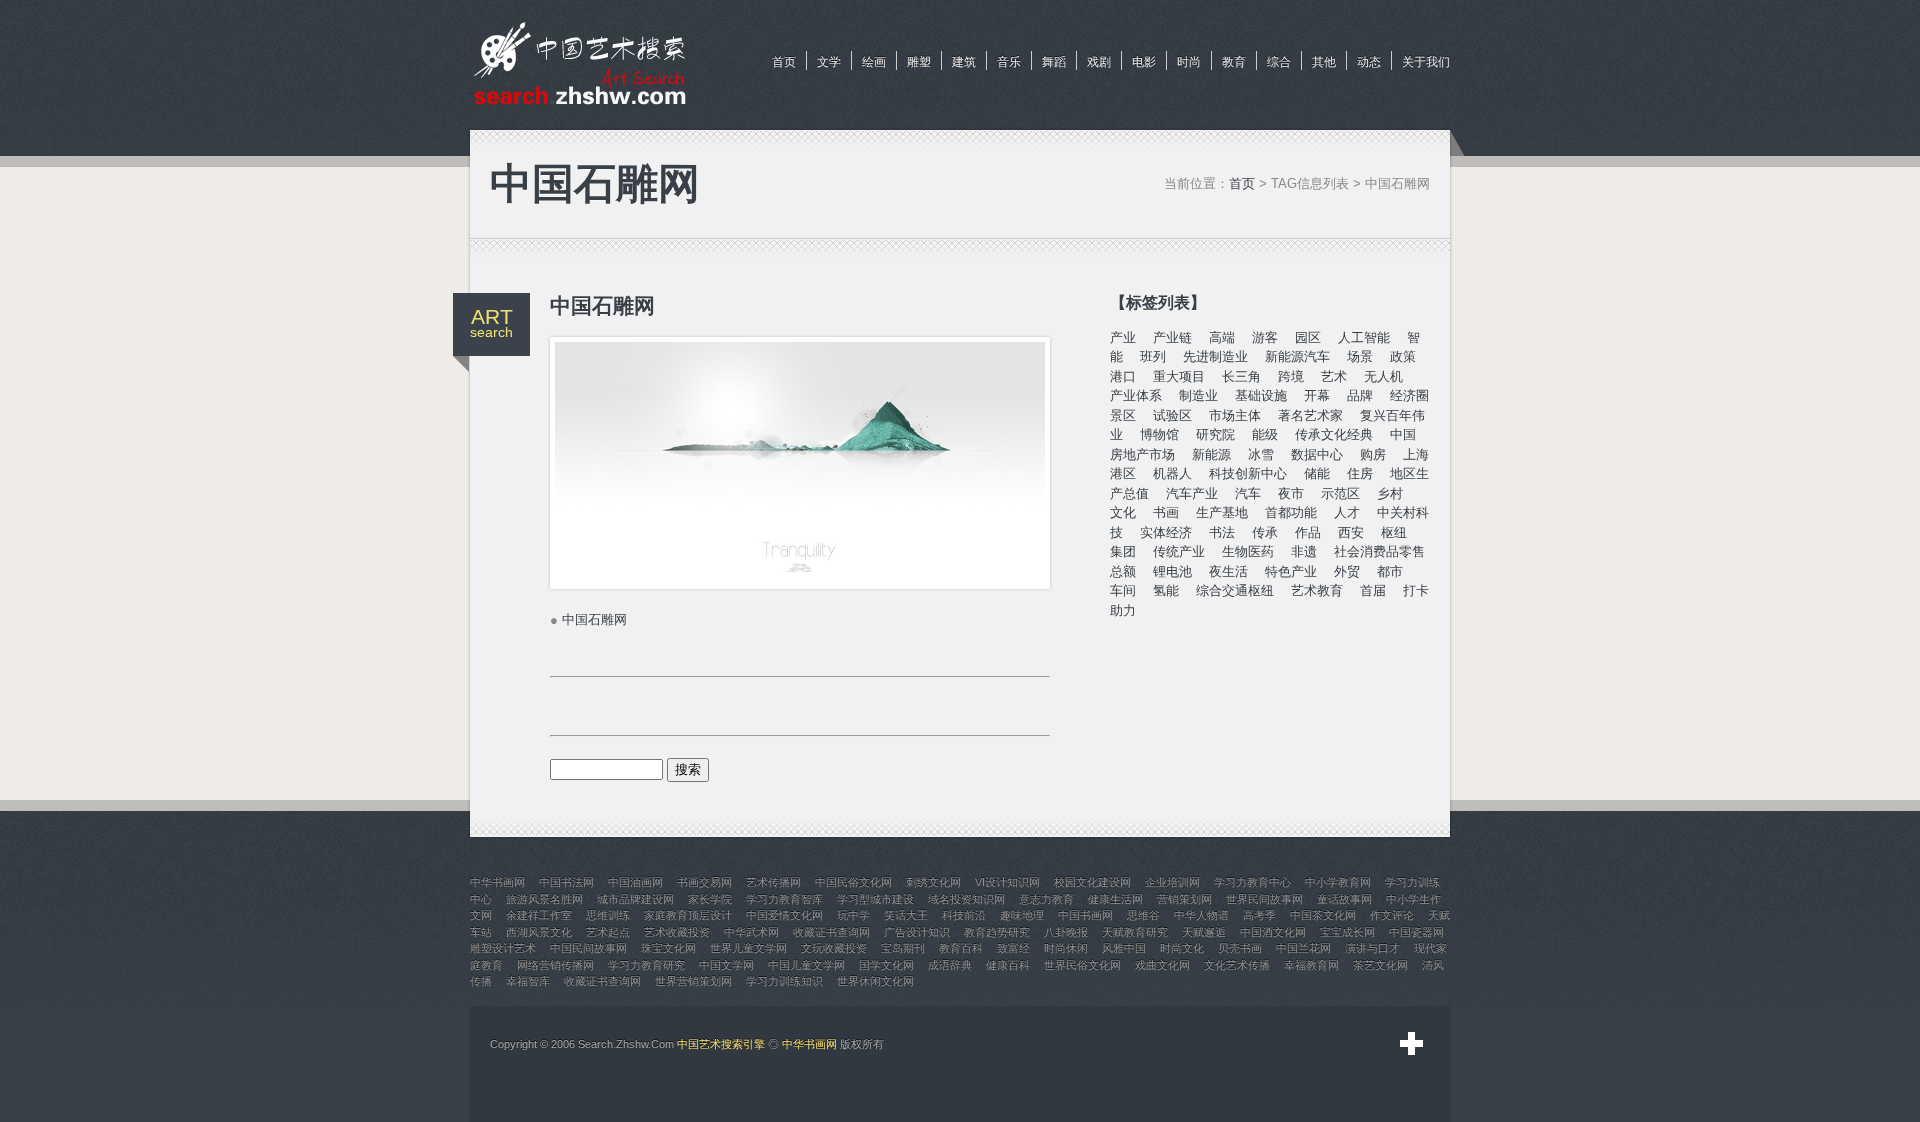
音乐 (1009, 62)
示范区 (1340, 493)
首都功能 (1291, 512)
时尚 (1189, 62)
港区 (1123, 473)
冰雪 (1261, 454)
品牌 (1360, 395)
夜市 (1291, 493)
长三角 (1241, 376)
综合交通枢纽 (1235, 590)
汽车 (1248, 493)
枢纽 (1394, 532)
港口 (1123, 376)
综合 (1279, 62)
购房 (1373, 454)
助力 (1123, 610)
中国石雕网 (594, 619)
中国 (1403, 434)
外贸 (1347, 571)
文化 (1123, 512)
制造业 (1198, 395)
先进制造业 (1215, 356)
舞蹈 (1054, 62)
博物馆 (1159, 434)
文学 (829, 62)
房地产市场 (1142, 454)
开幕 (1317, 395)
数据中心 (1317, 454)
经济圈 (1409, 395)
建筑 (964, 62)
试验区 (1172, 415)
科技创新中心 (1248, 473)
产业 (1123, 337)
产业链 (1172, 337)
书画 (1166, 512)
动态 (1369, 62)
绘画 (874, 62)
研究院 (1215, 434)
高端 (1222, 337)
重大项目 (1179, 376)
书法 (1222, 532)
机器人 (1172, 473)
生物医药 (1248, 551)
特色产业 (1291, 571)
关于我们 (1426, 62)
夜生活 (1228, 571)
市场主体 (1235, 415)
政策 (1403, 356)
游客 (1265, 337)
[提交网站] (1412, 1044)
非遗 (1304, 551)
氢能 (1166, 590)
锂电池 (1172, 571)
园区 (1308, 337)
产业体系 (1136, 395)
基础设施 (1261, 395)
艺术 (1334, 376)
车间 (1123, 590)
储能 (1317, 473)
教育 (1234, 62)
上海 (1416, 454)
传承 (1265, 532)
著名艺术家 (1310, 415)
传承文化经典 (1334, 434)
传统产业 (1179, 551)
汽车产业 (1192, 493)
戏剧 (1099, 62)
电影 (1144, 62)
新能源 (1211, 454)
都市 (1390, 571)
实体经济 (1166, 532)
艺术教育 (1317, 590)
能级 (1265, 434)
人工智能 (1364, 337)
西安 (1351, 532)
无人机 (1383, 376)
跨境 (1291, 376)
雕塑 (919, 62)
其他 (1324, 62)
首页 (784, 62)
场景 (1360, 356)
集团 (1123, 551)
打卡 (1416, 590)
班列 (1153, 356)
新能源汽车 (1297, 356)
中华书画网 (809, 1044)
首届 (1373, 590)
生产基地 (1222, 512)
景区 (1123, 415)
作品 (1308, 532)
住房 (1360, 473)
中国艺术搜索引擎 (721, 1044)
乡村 (1390, 493)
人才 (1347, 512)
